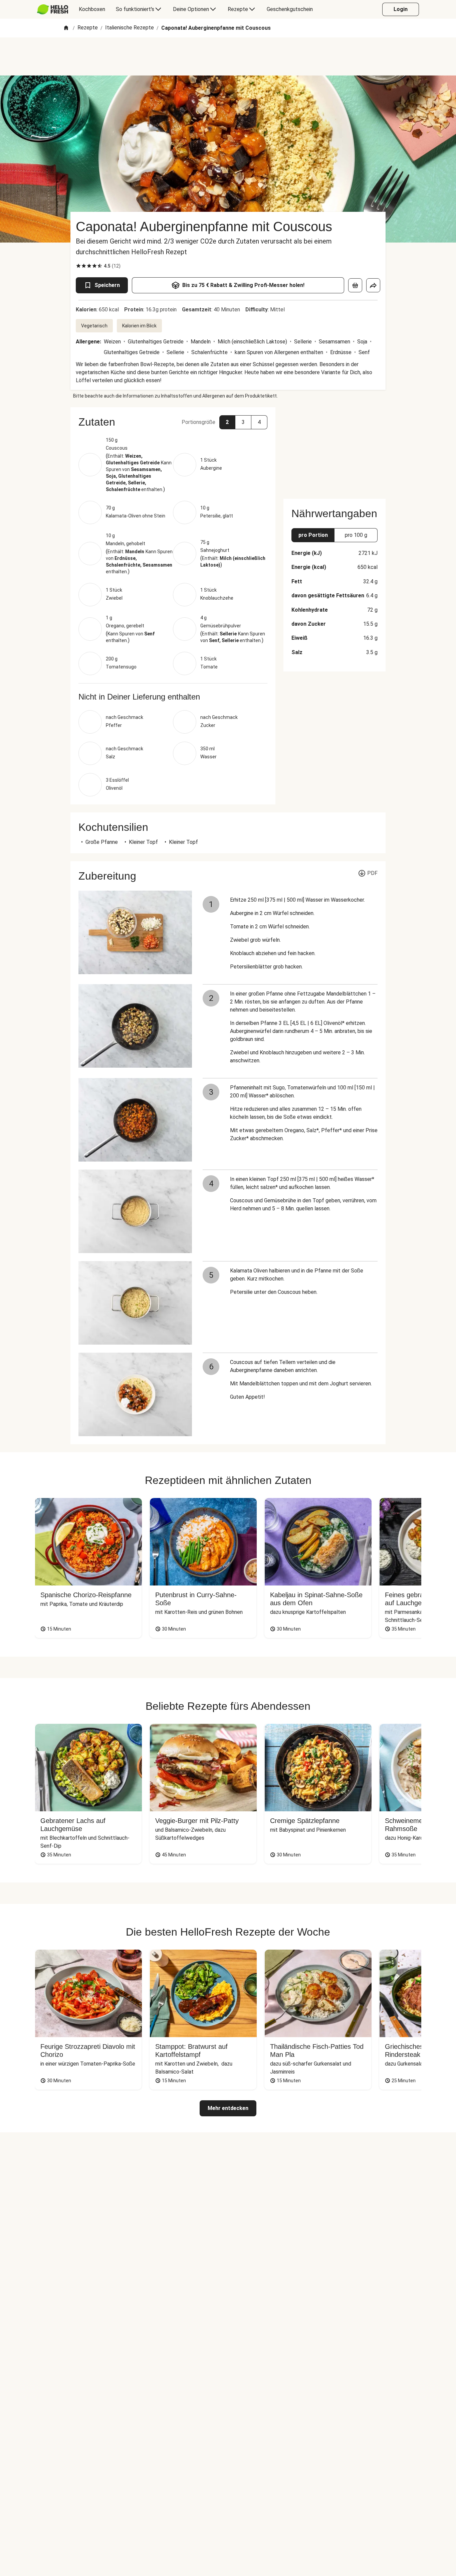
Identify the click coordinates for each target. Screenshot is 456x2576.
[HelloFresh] (53, 9)
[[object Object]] (355, 285)
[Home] (66, 28)
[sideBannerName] (334, 449)
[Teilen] (373, 285)
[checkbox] (78, 266)
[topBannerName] (228, 56)
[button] (173, 422)
